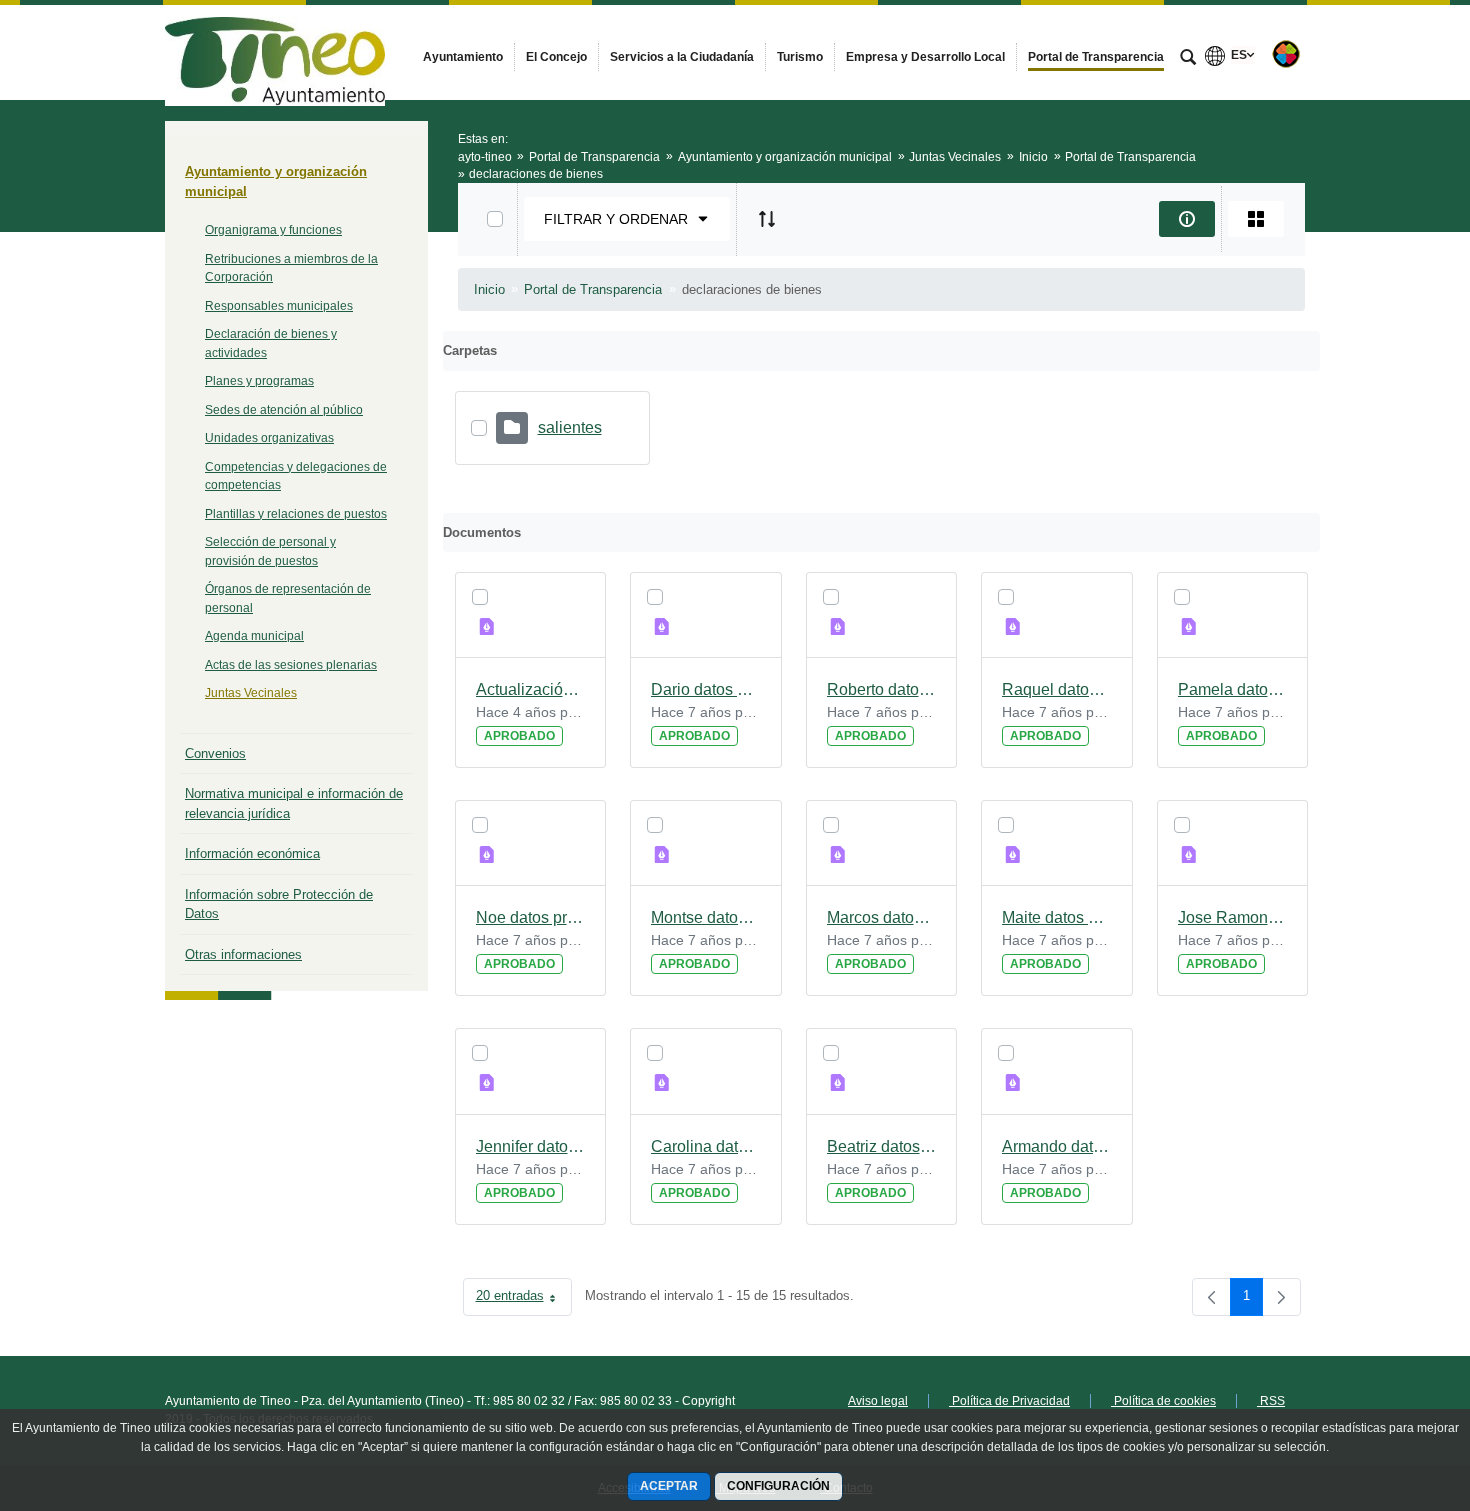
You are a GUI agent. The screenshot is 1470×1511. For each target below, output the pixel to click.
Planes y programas (259, 381)
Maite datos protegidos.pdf (1057, 917)
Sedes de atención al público (284, 410)
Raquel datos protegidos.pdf (1057, 689)
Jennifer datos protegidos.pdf (531, 1146)
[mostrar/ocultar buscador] (1188, 59)
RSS (1271, 1401)
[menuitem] (463, 57)
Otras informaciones (243, 954)
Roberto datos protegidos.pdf (882, 689)
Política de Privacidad (1009, 1401)
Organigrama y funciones (273, 230)
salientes (570, 427)
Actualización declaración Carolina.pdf (531, 689)
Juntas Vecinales (251, 693)
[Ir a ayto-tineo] (275, 52)
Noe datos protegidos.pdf (531, 917)
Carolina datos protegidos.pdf (706, 1146)
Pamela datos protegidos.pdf (1233, 689)
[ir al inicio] (1390, 1391)
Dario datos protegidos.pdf (706, 689)
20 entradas (524, 1299)
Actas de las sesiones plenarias (291, 665)
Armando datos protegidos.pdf (1057, 1146)
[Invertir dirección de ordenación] (767, 219)
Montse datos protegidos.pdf (706, 917)
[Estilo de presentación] (1256, 219)
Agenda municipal (254, 636)
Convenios (215, 753)
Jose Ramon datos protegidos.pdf (1233, 917)
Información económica (252, 853)
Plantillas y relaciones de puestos (296, 514)
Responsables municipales (279, 306)
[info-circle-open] (1187, 219)
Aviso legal (878, 1401)
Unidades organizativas (269, 438)
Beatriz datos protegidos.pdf (882, 1146)
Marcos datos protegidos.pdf (882, 917)
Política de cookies (1163, 1401)
